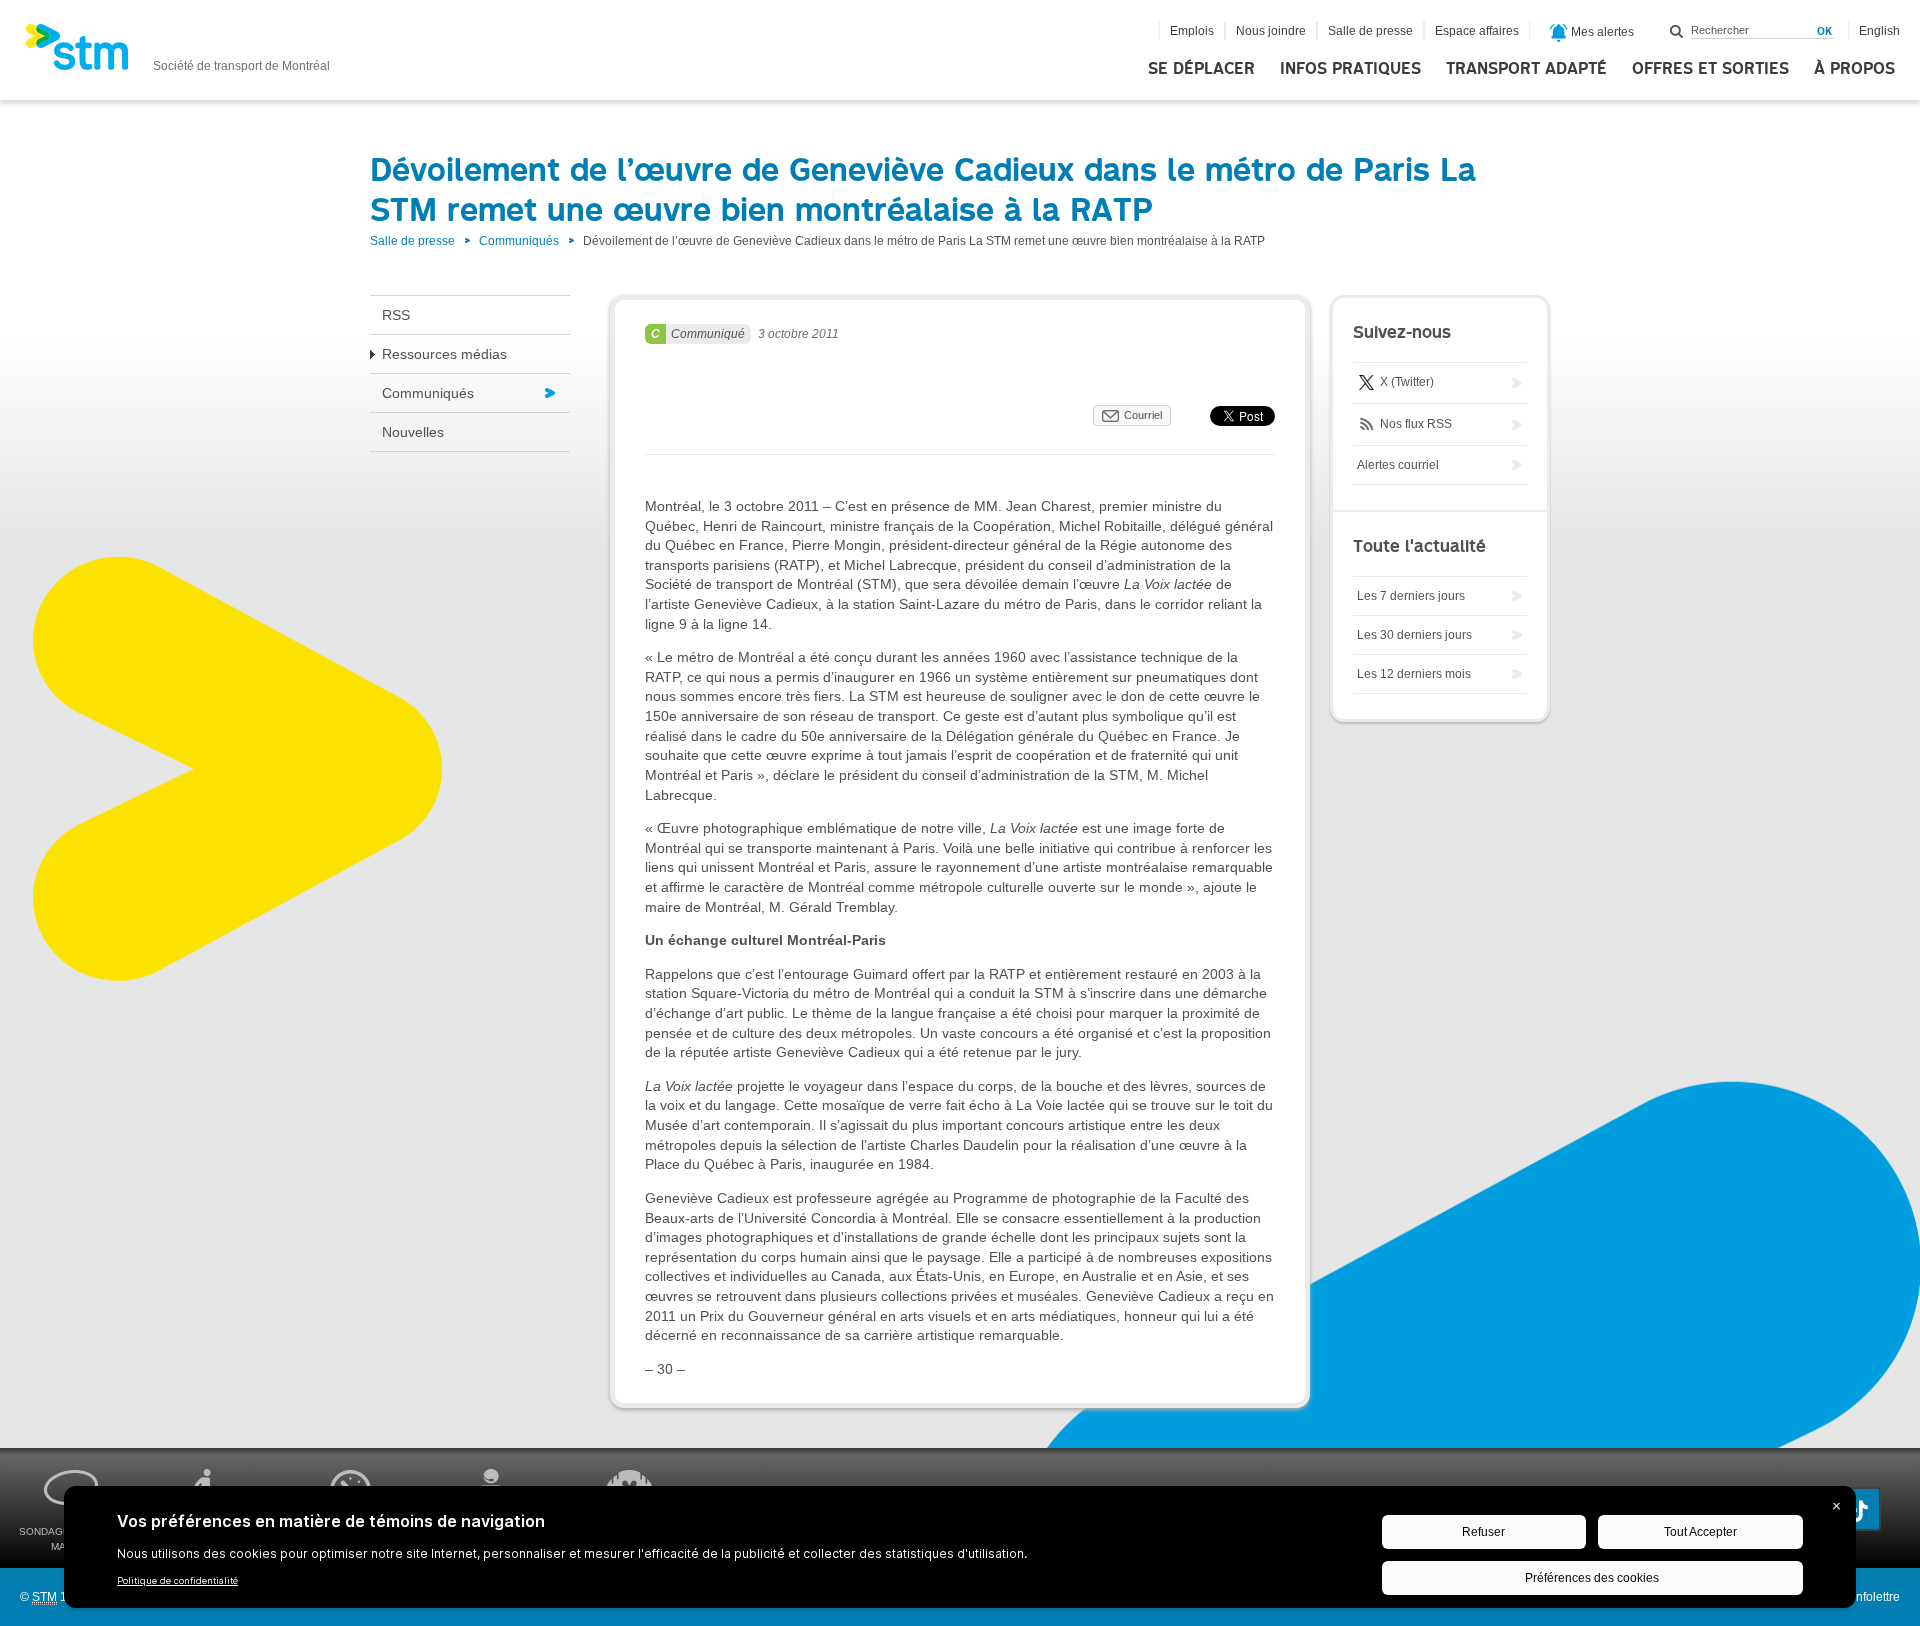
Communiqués (519, 241)
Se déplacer (1201, 69)
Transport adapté (1526, 69)
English (1879, 31)
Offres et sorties (1710, 69)
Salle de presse (1370, 31)
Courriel (1143, 415)
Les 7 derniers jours (1411, 596)
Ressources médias (444, 354)
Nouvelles (413, 432)
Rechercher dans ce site (1677, 31)
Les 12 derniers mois (1414, 674)
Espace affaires (1477, 31)
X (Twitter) (1405, 382)
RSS (396, 315)
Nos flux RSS (1414, 424)
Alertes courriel (1398, 465)
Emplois (1192, 31)
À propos (1854, 69)
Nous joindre (1271, 31)
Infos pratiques (1350, 69)
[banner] (177, 53)
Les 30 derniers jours (1414, 635)
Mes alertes (1601, 32)
